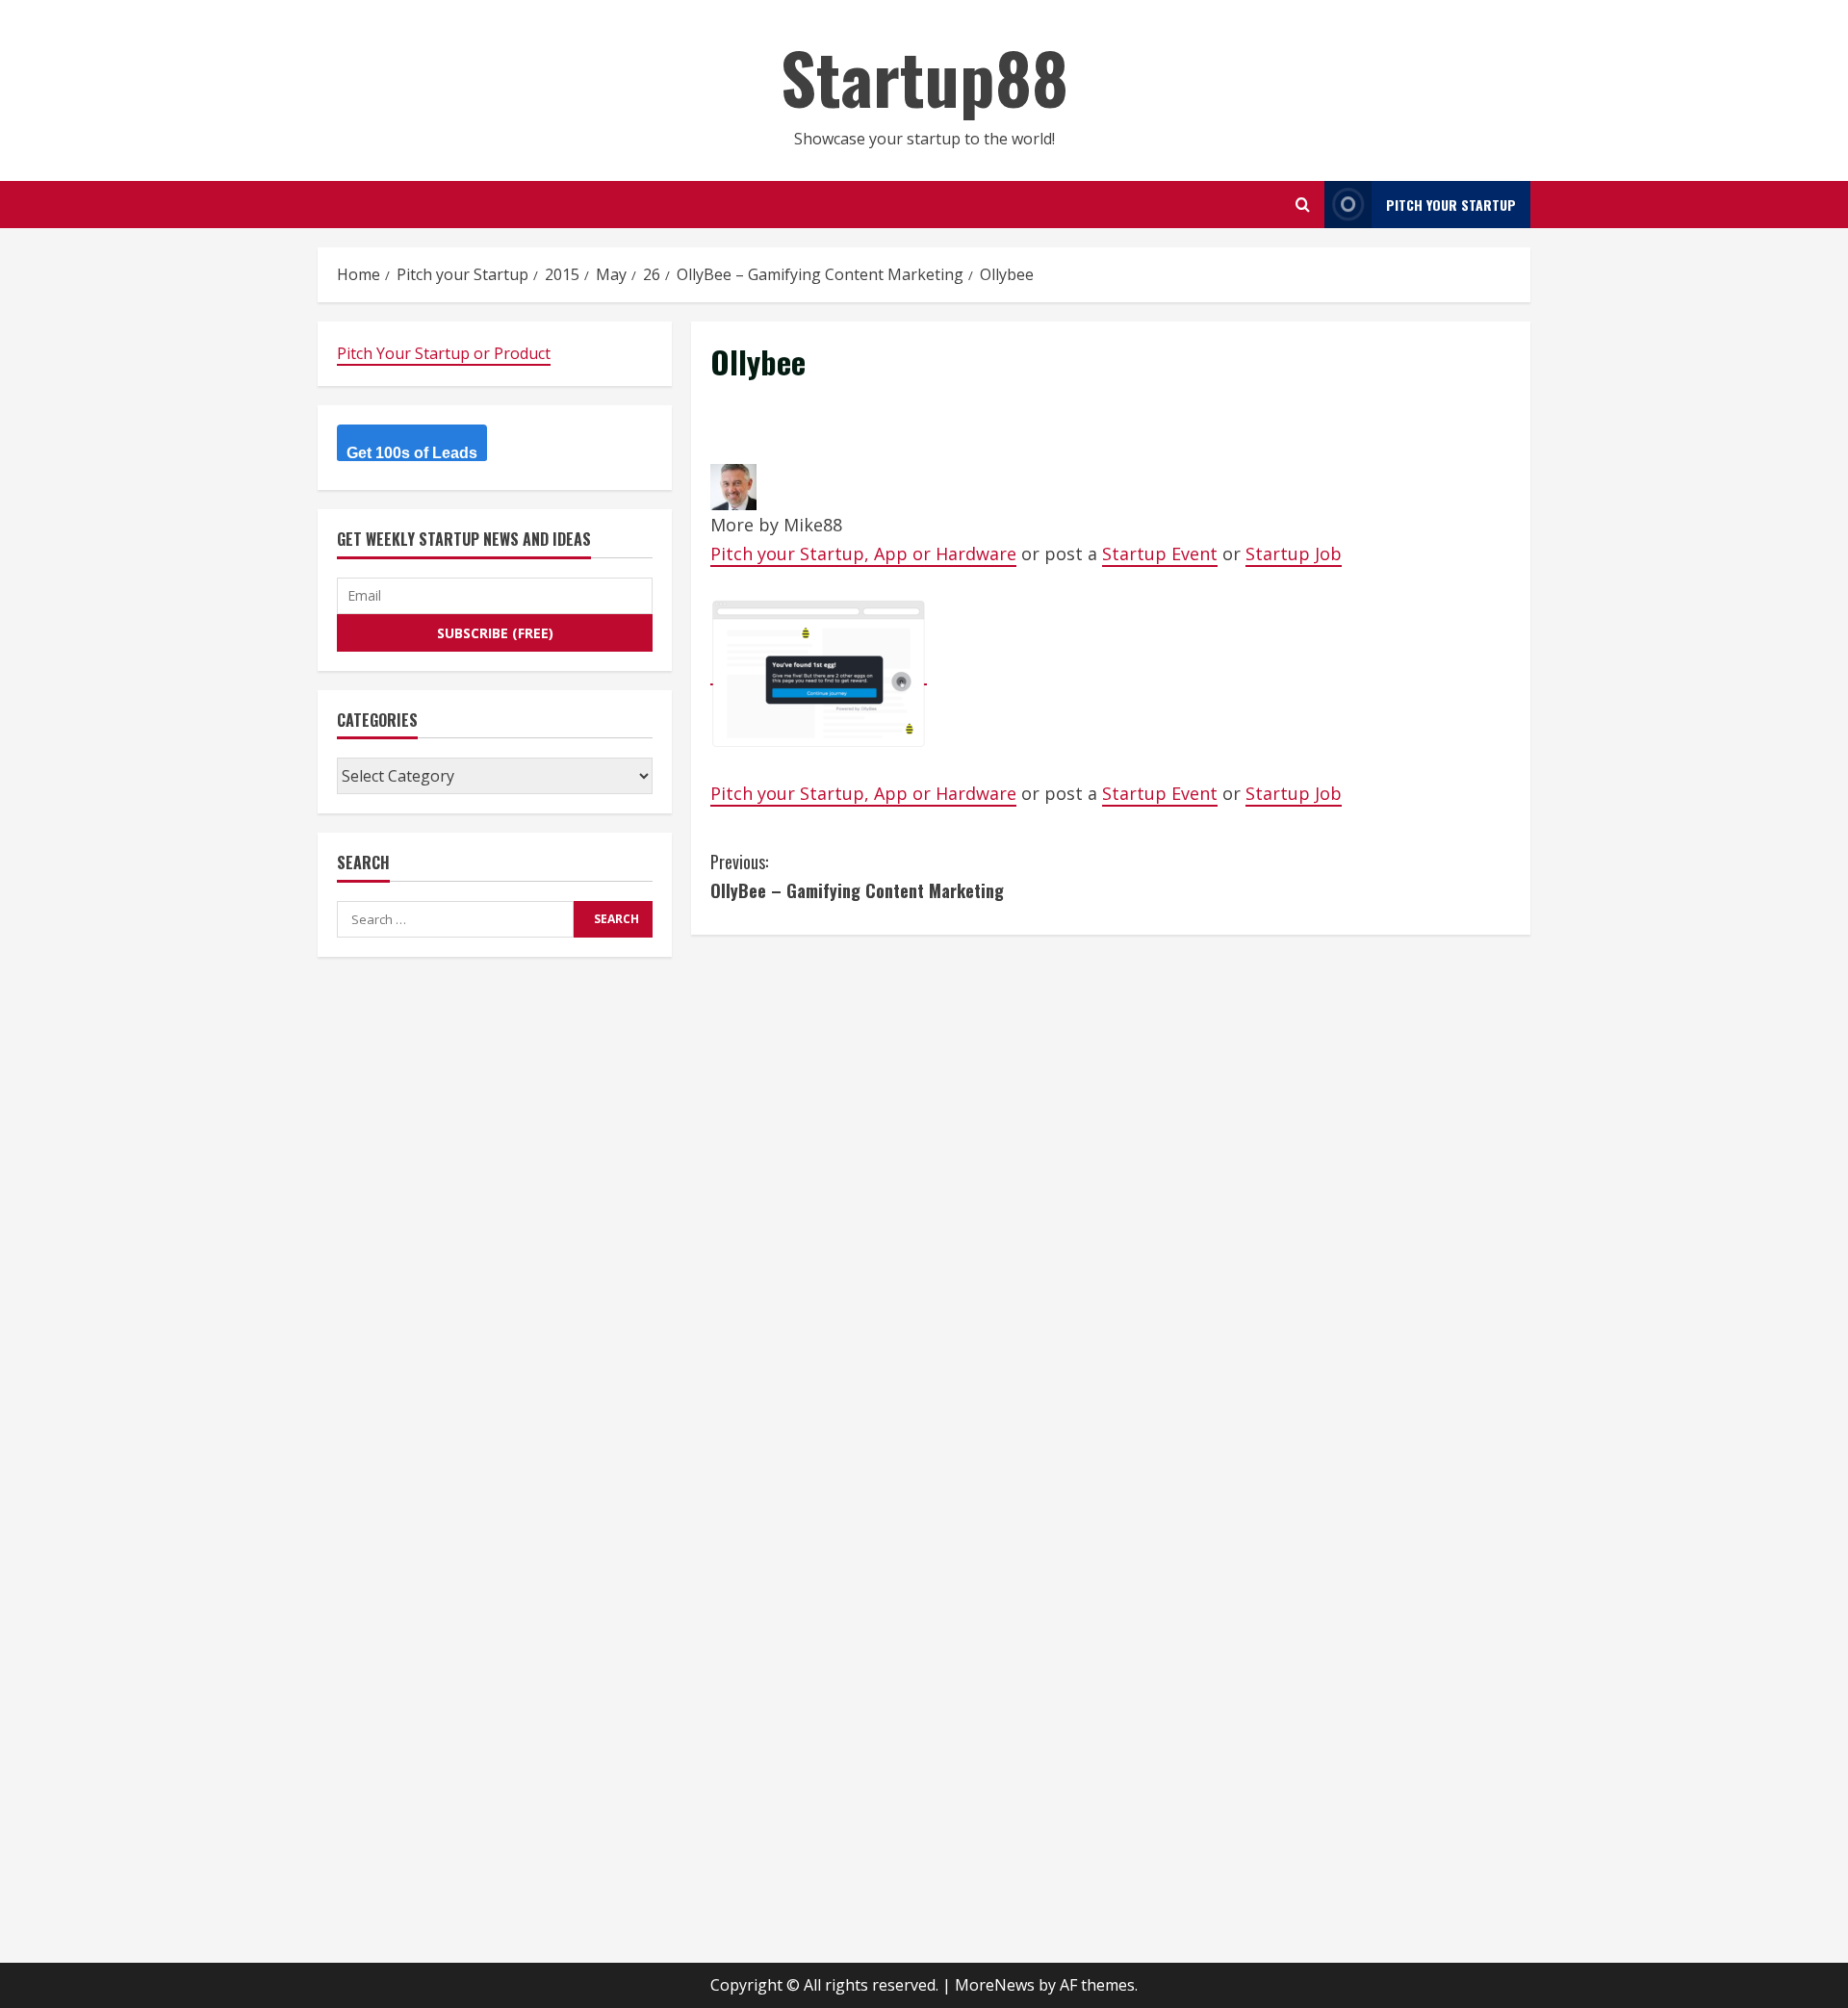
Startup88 (924, 77)
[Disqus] (1111, 1195)
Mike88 (813, 525)
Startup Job (1294, 553)
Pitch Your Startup (1451, 205)
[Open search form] (1303, 205)
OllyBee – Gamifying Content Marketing (857, 876)
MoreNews (995, 1985)
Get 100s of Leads (412, 453)
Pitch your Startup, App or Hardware (863, 553)
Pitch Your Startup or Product (444, 353)
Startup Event (1160, 553)
